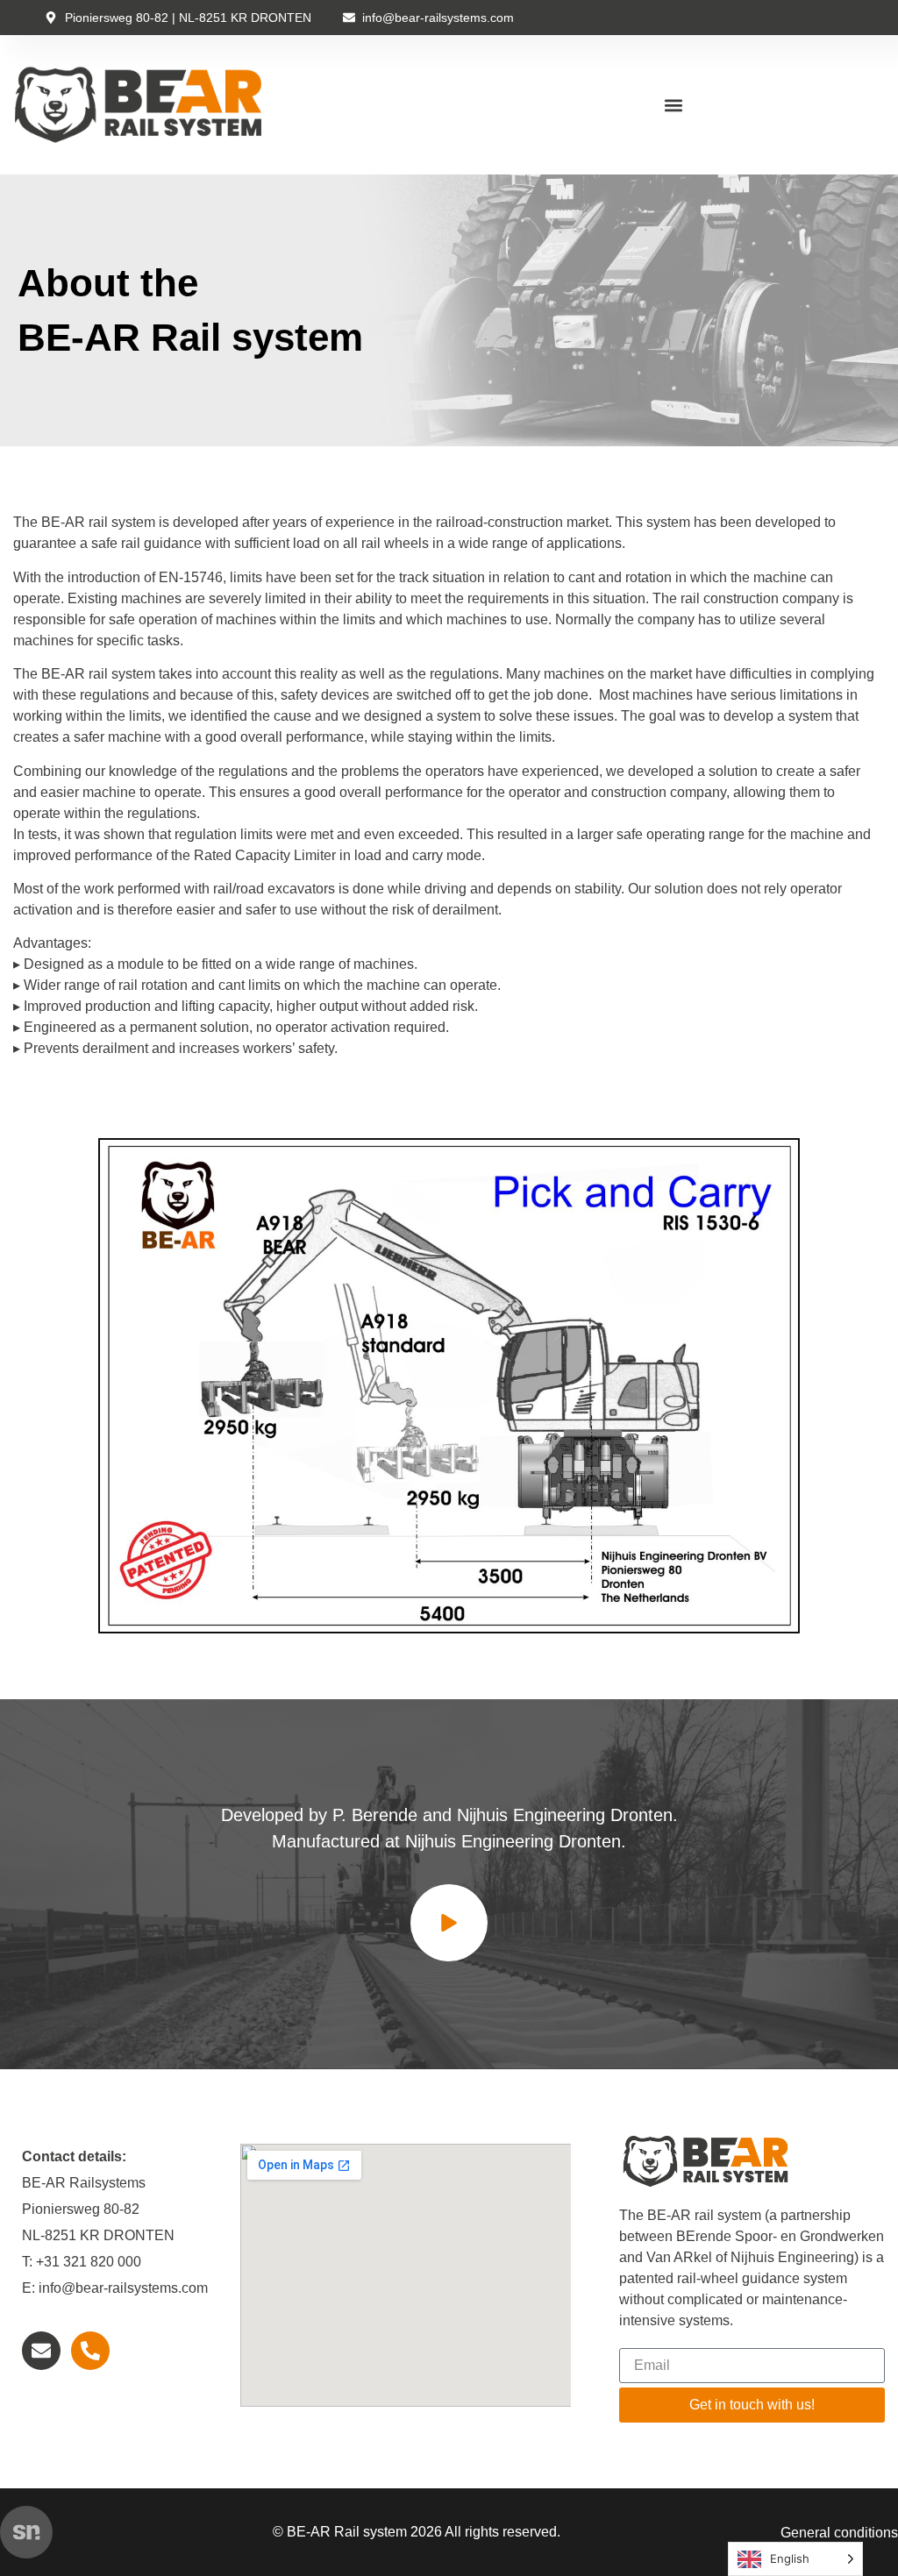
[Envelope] (41, 2351)
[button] (674, 105)
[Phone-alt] (90, 2351)
